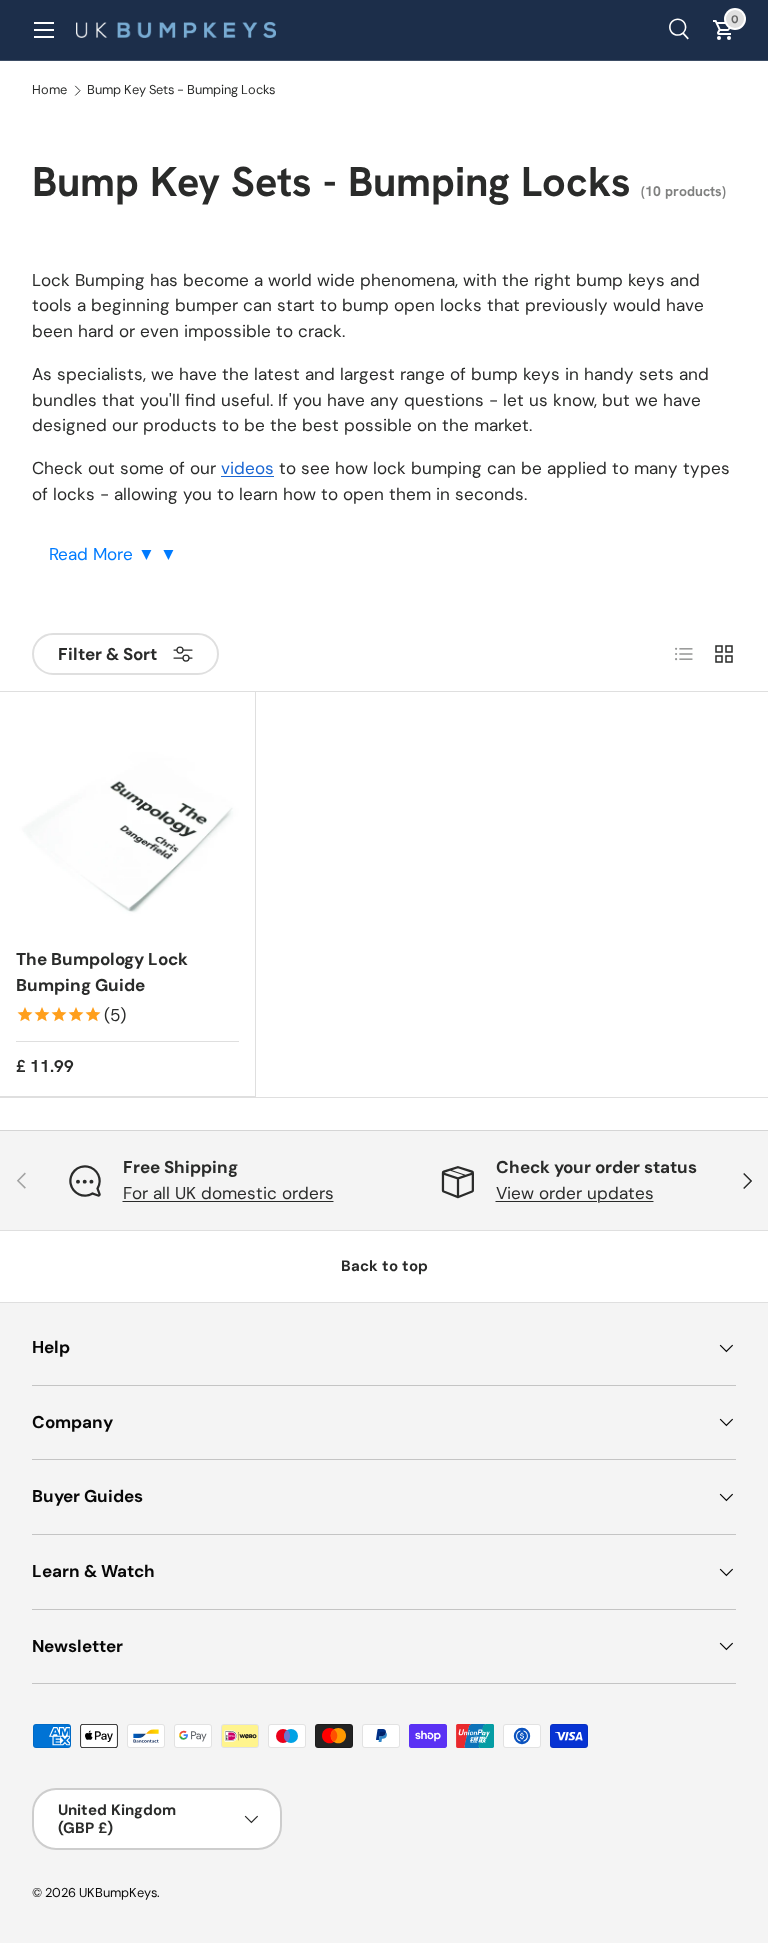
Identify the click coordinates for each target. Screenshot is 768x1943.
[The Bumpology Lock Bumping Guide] (127, 819)
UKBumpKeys (118, 1892)
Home (49, 90)
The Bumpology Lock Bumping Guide (102, 972)
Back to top (384, 1266)
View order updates (575, 1193)
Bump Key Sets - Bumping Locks (181, 90)
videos (247, 468)
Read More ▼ (104, 554)
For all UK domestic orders (228, 1193)
